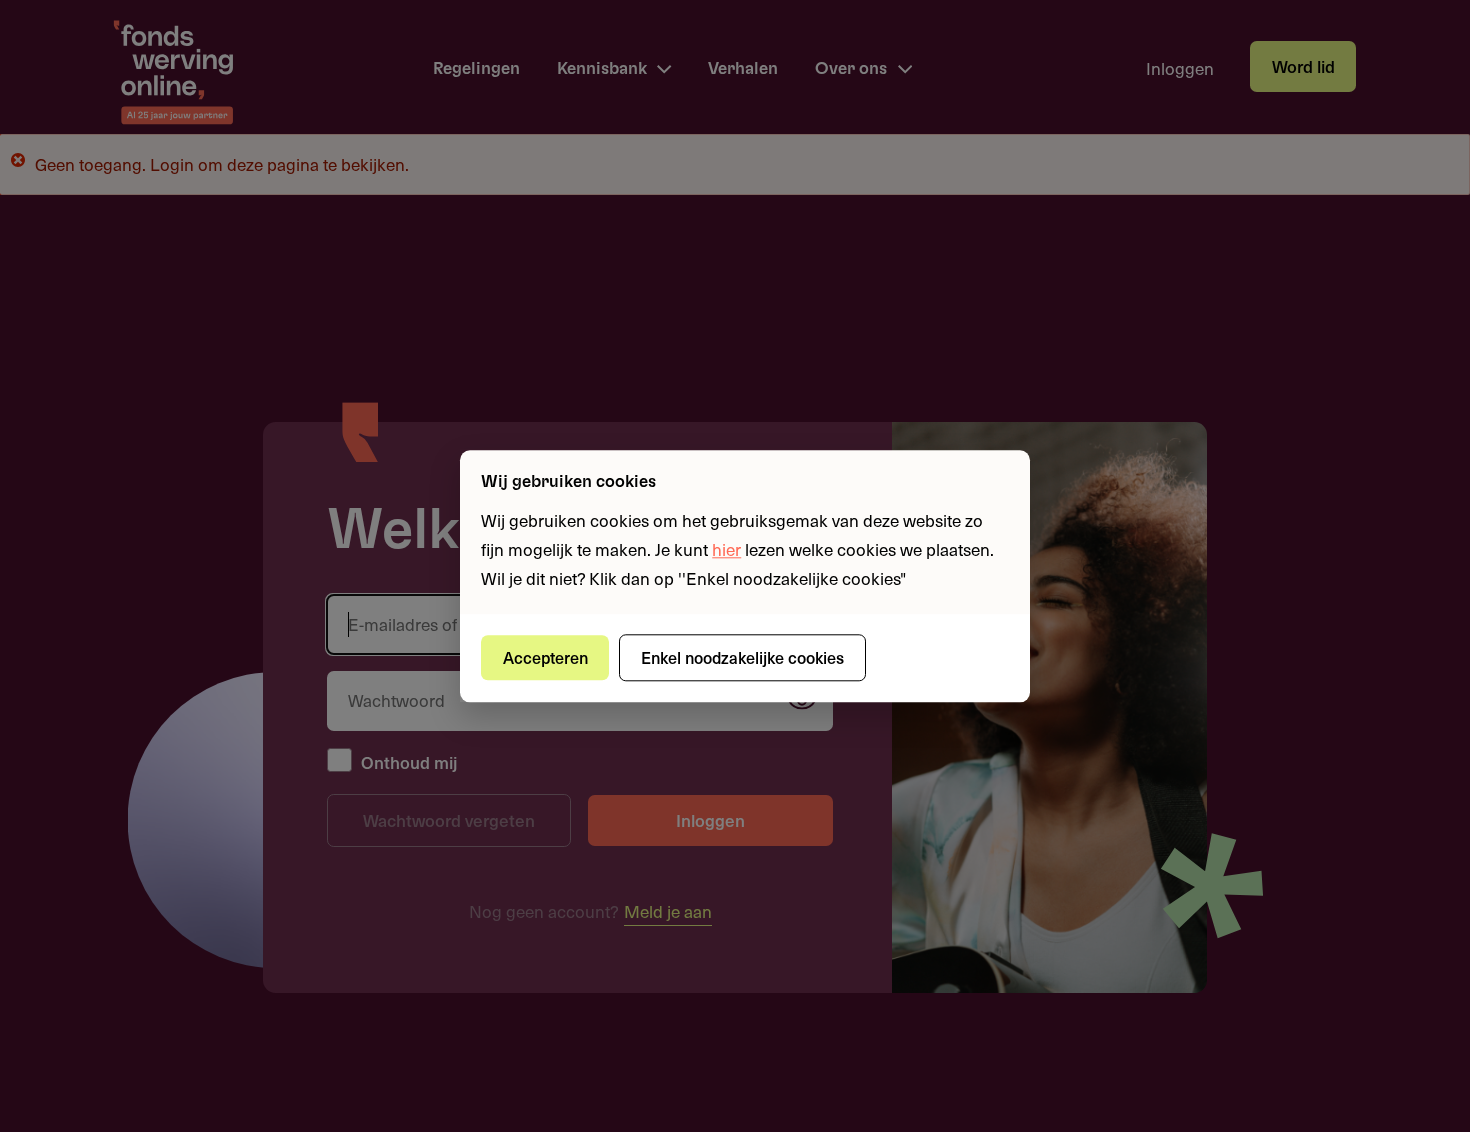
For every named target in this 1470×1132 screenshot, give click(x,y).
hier (726, 549)
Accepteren (545, 657)
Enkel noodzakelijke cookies (742, 657)
